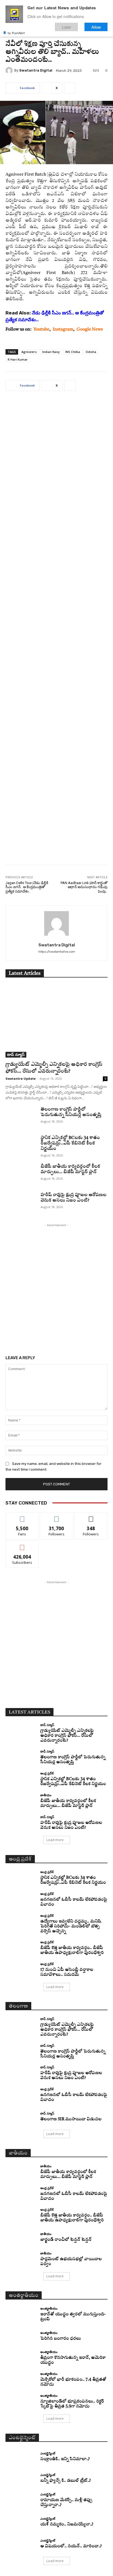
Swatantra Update (21, 1078)
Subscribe (22, 1545)
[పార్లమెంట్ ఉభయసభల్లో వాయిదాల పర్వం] (21, 2259)
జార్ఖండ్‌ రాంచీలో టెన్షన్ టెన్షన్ (66, 2240)
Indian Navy (51, 352)
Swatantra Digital (36, 70)
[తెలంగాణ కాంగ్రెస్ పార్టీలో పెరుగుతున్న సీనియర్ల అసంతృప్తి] (21, 1117)
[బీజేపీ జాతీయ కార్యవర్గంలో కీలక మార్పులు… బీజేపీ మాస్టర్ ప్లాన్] (21, 1174)
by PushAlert (16, 33)
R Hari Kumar (18, 359)
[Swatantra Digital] (10, 70)
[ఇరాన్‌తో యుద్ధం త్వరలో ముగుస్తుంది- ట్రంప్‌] (21, 2314)
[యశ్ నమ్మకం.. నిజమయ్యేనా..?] (21, 2522)
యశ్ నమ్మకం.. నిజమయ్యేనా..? (67, 2525)
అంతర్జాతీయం (49, 2308)
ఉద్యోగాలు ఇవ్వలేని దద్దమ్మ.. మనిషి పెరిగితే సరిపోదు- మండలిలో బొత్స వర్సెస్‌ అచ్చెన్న (71, 1926)
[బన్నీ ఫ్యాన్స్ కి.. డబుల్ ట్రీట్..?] (21, 2478)
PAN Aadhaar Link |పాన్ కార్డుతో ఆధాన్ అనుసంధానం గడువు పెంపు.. (84, 887)
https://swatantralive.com (56, 952)
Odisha (91, 352)
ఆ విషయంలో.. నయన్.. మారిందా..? (71, 2546)
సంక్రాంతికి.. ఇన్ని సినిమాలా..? (65, 2459)
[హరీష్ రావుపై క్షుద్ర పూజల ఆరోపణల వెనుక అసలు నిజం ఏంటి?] (21, 1203)
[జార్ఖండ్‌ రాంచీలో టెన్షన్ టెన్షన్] (21, 2238)
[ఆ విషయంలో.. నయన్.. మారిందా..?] (21, 2544)
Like (22, 1516)
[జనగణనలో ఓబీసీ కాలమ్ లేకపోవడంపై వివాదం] (21, 1900)
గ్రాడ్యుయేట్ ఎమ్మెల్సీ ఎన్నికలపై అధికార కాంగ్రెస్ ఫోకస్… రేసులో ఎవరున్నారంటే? (67, 1736)
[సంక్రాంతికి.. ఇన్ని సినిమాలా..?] (21, 2457)
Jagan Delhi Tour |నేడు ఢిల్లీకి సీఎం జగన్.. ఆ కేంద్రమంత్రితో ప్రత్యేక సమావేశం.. (27, 887)
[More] (70, 88)
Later (67, 27)
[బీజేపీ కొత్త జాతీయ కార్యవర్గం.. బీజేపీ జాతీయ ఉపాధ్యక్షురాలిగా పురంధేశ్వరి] (21, 1948)
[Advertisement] (56, 632)
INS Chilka (73, 352)
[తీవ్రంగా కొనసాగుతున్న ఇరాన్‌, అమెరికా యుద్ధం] (21, 2358)
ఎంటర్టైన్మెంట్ (48, 2453)
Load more (55, 1840)
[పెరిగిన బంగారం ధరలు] (21, 2336)
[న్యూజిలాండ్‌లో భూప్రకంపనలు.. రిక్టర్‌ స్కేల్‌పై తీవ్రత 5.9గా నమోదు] (21, 2402)
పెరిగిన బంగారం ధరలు (61, 2339)
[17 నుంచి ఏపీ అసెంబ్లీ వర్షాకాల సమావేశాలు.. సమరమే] (21, 1970)
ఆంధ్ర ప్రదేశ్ (47, 1773)
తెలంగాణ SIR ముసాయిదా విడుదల (71, 2119)
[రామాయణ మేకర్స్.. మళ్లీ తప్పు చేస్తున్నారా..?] (21, 2500)
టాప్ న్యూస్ (16, 1054)
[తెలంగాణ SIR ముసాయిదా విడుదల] (21, 2117)
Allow (96, 27)
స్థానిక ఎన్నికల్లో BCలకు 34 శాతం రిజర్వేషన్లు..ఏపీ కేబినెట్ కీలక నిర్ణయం (70, 1143)
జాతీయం (46, 1795)
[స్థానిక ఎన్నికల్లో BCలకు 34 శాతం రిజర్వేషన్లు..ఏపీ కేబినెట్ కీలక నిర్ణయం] (21, 1146)
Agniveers (29, 352)
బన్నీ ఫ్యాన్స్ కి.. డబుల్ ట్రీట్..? (66, 2481)
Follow (57, 1516)
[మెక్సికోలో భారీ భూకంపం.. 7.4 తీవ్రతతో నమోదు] (21, 2380)
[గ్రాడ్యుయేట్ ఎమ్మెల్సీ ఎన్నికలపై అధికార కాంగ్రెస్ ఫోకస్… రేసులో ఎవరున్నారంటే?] (56, 1021)
